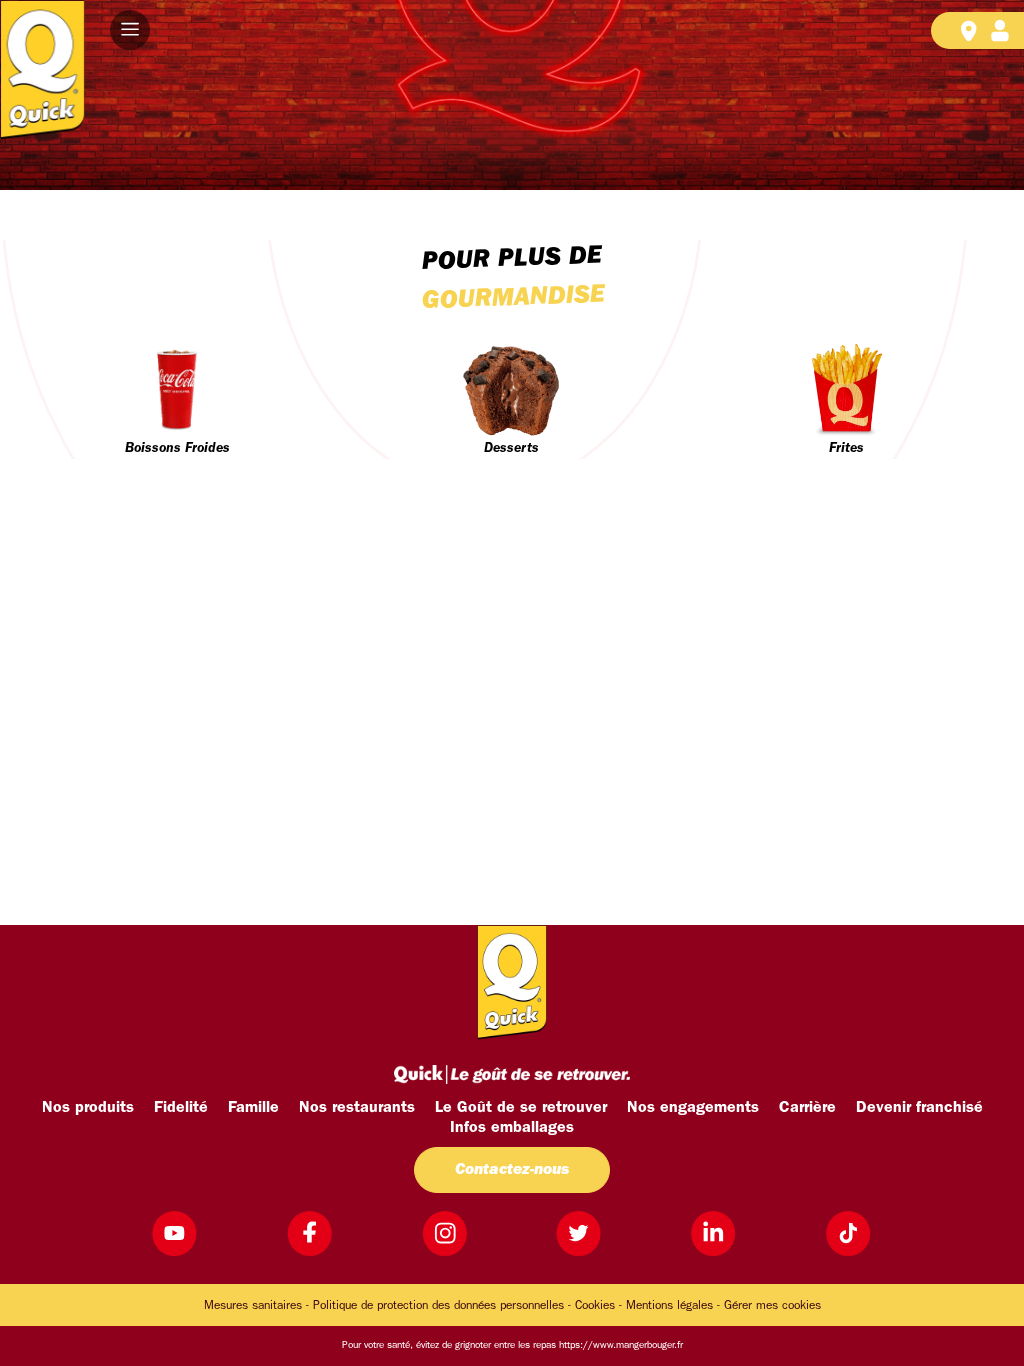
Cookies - (598, 1306)
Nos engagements (693, 1108)
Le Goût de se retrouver (521, 1108)
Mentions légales (669, 1306)
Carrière (807, 1108)
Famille (253, 1108)
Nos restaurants (357, 1108)
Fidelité (181, 1108)
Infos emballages (512, 1128)
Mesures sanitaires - (256, 1306)
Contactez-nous (512, 1170)
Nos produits (88, 1108)
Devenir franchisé (919, 1108)
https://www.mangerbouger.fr (621, 1345)
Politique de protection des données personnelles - (442, 1306)
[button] (130, 30)
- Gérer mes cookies (769, 1306)
